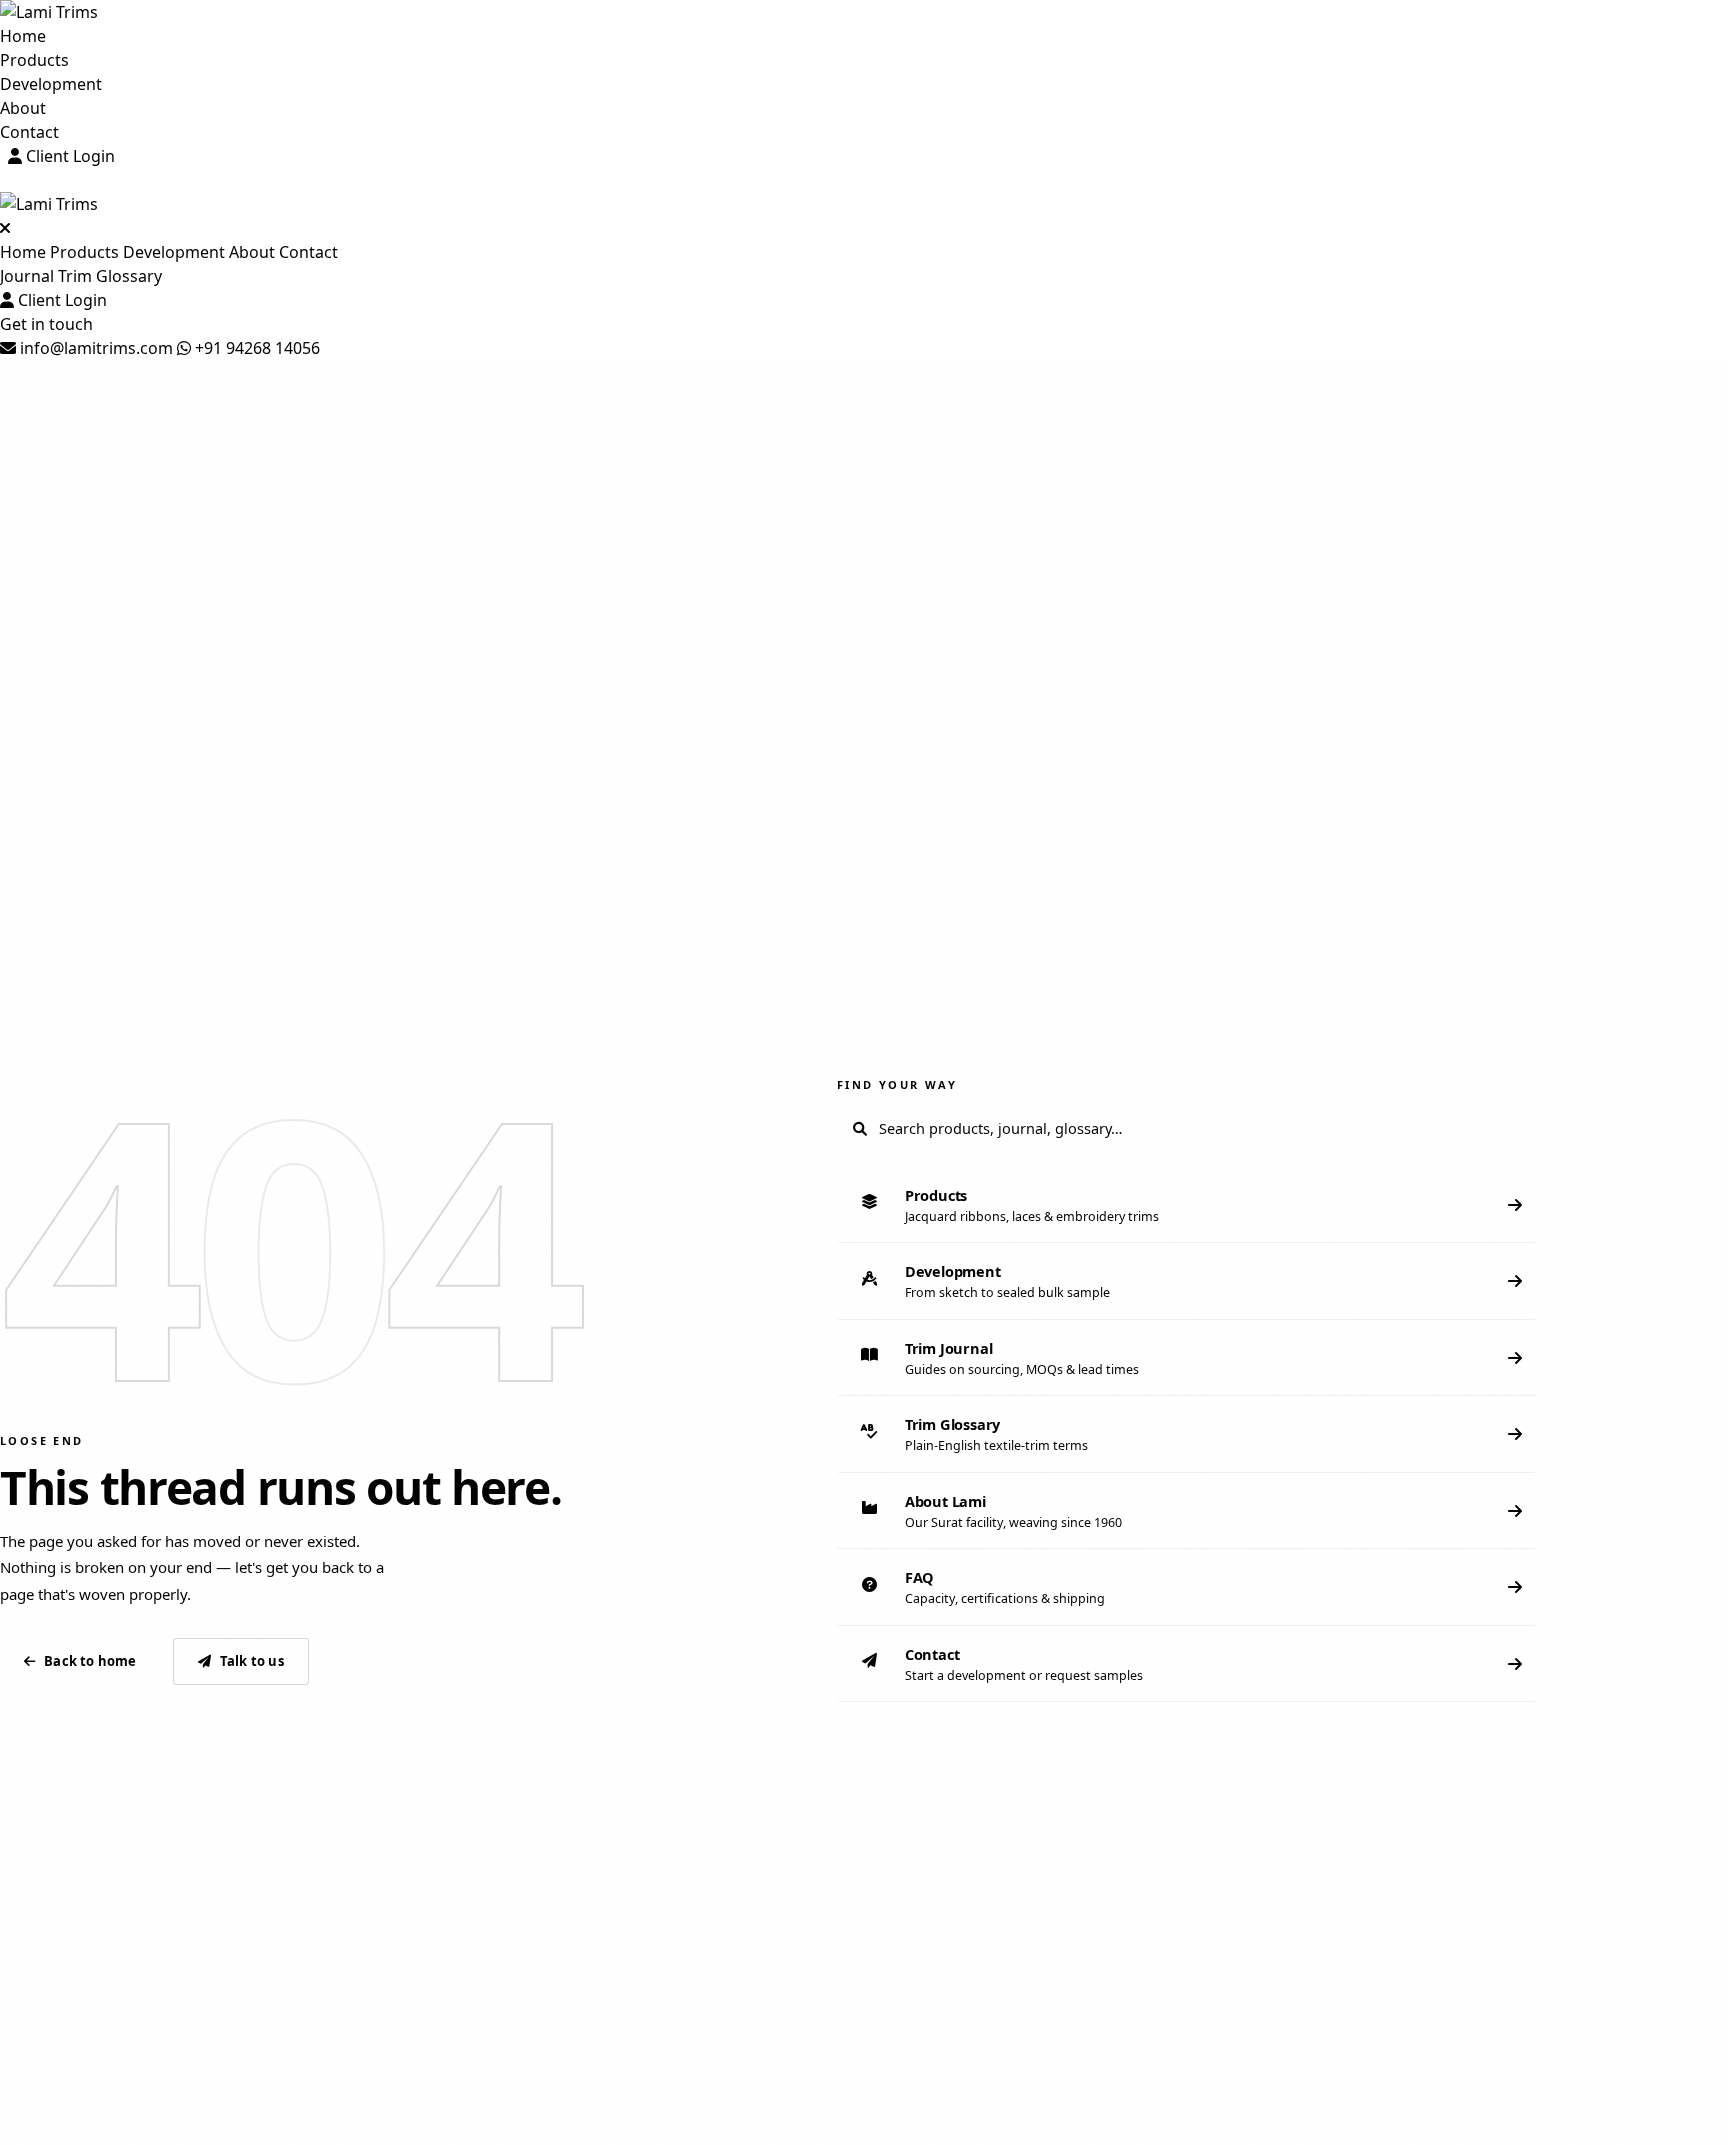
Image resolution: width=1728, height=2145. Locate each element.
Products (34, 60)
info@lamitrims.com (94, 348)
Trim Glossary (110, 276)
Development (51, 84)
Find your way (897, 1084)
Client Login (68, 156)
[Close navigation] (5, 228)
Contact (29, 132)
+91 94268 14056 (255, 348)
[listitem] (1186, 1205)
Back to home (90, 1661)
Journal (27, 276)
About (23, 108)
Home (23, 36)
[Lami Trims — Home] (864, 12)
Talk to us (252, 1661)
